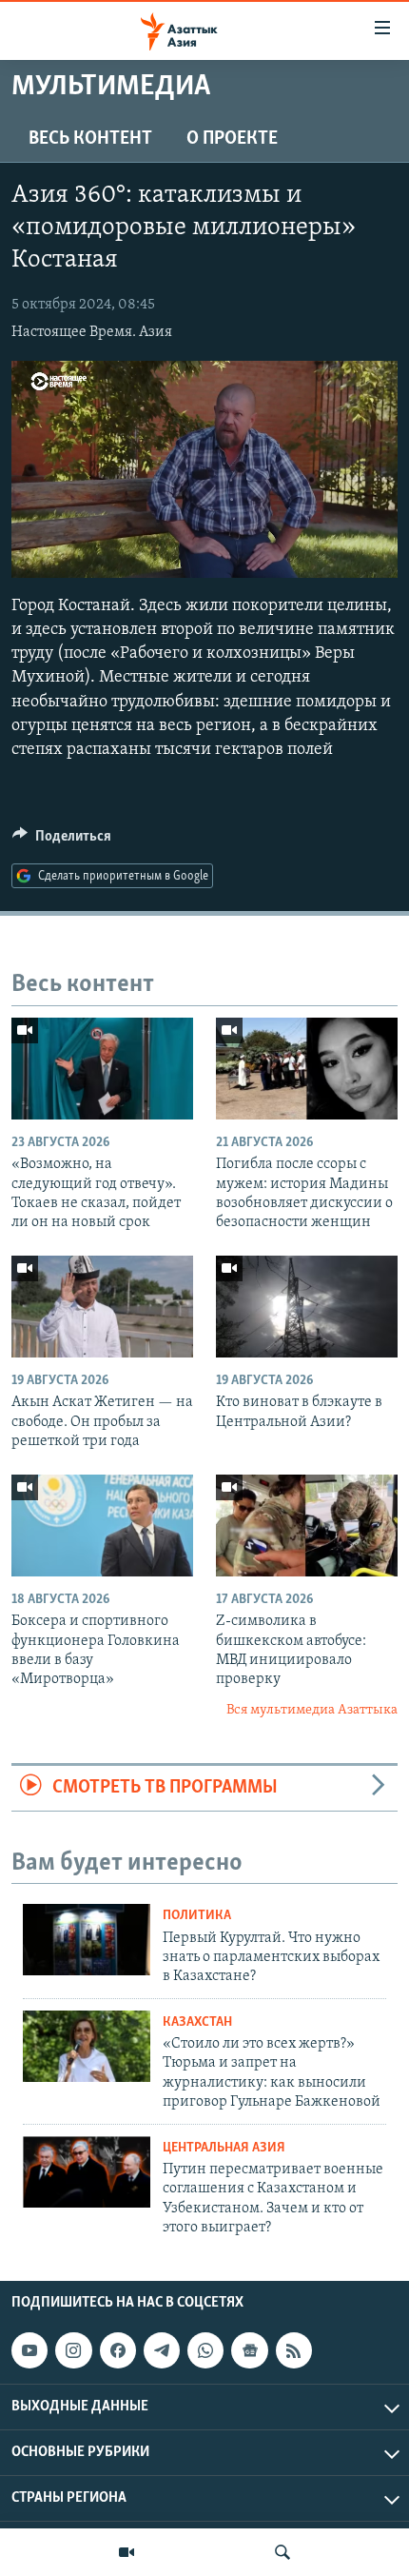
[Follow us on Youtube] (29, 2350)
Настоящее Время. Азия (92, 332)
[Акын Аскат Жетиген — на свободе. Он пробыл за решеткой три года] (102, 1307)
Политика (197, 1916)
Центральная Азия (224, 2148)
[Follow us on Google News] (249, 2350)
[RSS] (294, 2350)
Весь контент (90, 139)
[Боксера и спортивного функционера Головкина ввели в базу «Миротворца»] (102, 1526)
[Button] (62, 841)
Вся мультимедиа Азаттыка (312, 1710)
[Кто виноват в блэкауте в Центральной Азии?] (307, 1307)
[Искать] (282, 2552)
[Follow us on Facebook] (118, 2350)
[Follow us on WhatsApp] (205, 2350)
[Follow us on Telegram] (162, 2350)
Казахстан (197, 2022)
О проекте (232, 139)
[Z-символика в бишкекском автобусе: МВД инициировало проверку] (307, 1526)
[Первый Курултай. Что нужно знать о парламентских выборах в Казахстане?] (87, 1940)
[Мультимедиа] (127, 2552)
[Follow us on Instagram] (73, 2350)
